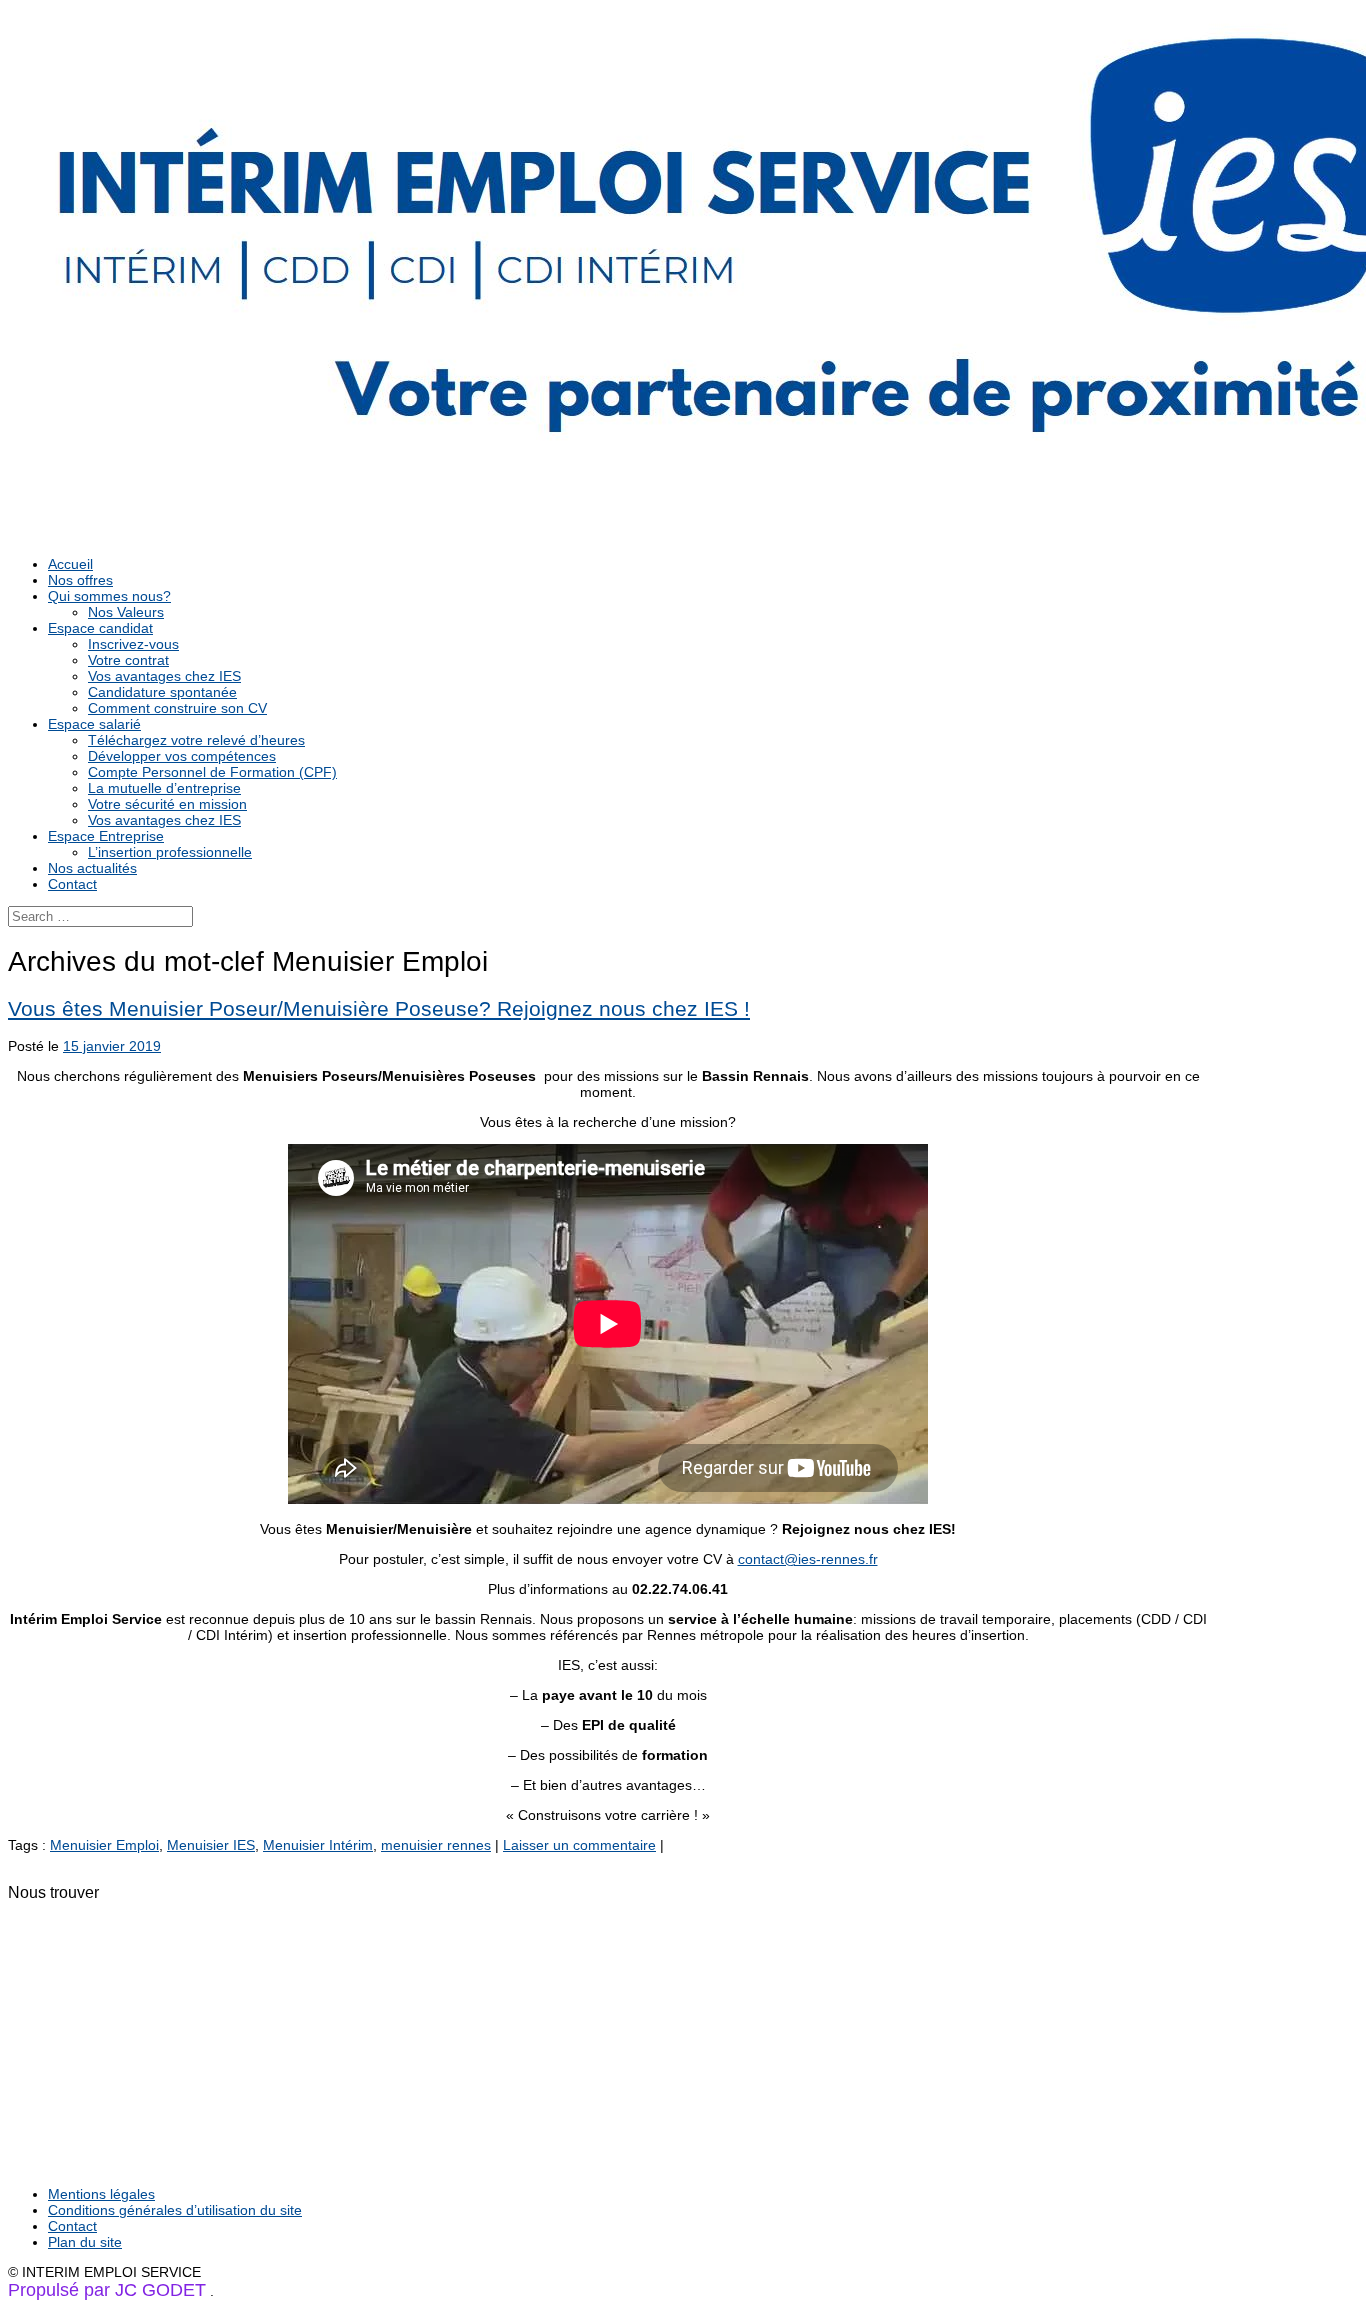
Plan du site (85, 2242)
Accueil (70, 564)
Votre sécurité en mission (167, 804)
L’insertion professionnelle (170, 852)
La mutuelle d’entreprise (164, 788)
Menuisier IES (211, 1845)
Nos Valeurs (126, 612)
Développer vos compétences (182, 756)
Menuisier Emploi (104, 1845)
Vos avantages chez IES (164, 676)
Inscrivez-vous (133, 644)
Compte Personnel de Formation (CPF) (212, 772)
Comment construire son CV (177, 708)
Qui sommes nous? (109, 596)
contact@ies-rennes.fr (808, 1559)
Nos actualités (92, 868)
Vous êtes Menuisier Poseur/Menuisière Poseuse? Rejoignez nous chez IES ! (379, 1008)
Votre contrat (128, 660)
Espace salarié (94, 724)
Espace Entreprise (106, 836)
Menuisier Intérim (318, 1845)
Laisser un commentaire (579, 1845)
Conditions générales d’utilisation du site (175, 2210)
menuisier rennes (436, 1845)
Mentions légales (101, 2194)
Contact (72, 884)
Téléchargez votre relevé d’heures (196, 740)
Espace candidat (100, 628)
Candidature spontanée (162, 692)
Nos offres (80, 580)
